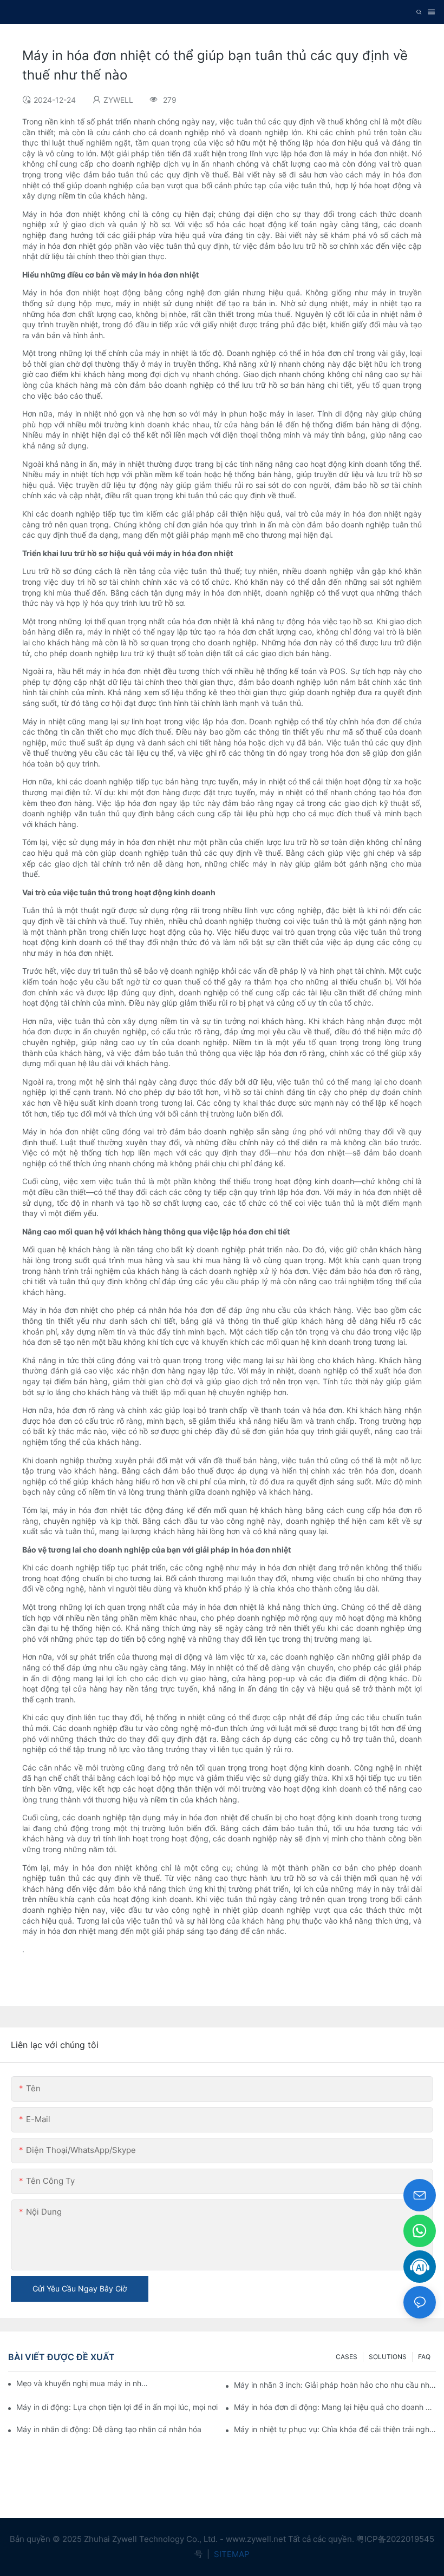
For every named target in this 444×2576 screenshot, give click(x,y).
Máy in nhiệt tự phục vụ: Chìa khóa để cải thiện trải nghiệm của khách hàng (335, 2429)
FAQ (424, 2357)
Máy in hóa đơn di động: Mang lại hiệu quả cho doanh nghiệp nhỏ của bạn (335, 2407)
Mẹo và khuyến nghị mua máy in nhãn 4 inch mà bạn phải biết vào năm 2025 (82, 2383)
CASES (347, 2357)
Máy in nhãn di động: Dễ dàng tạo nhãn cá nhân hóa (109, 2429)
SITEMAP (231, 2554)
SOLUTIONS (388, 2357)
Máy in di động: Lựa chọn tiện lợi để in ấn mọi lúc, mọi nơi (117, 2407)
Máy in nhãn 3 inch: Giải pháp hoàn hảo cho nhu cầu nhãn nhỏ (335, 2385)
